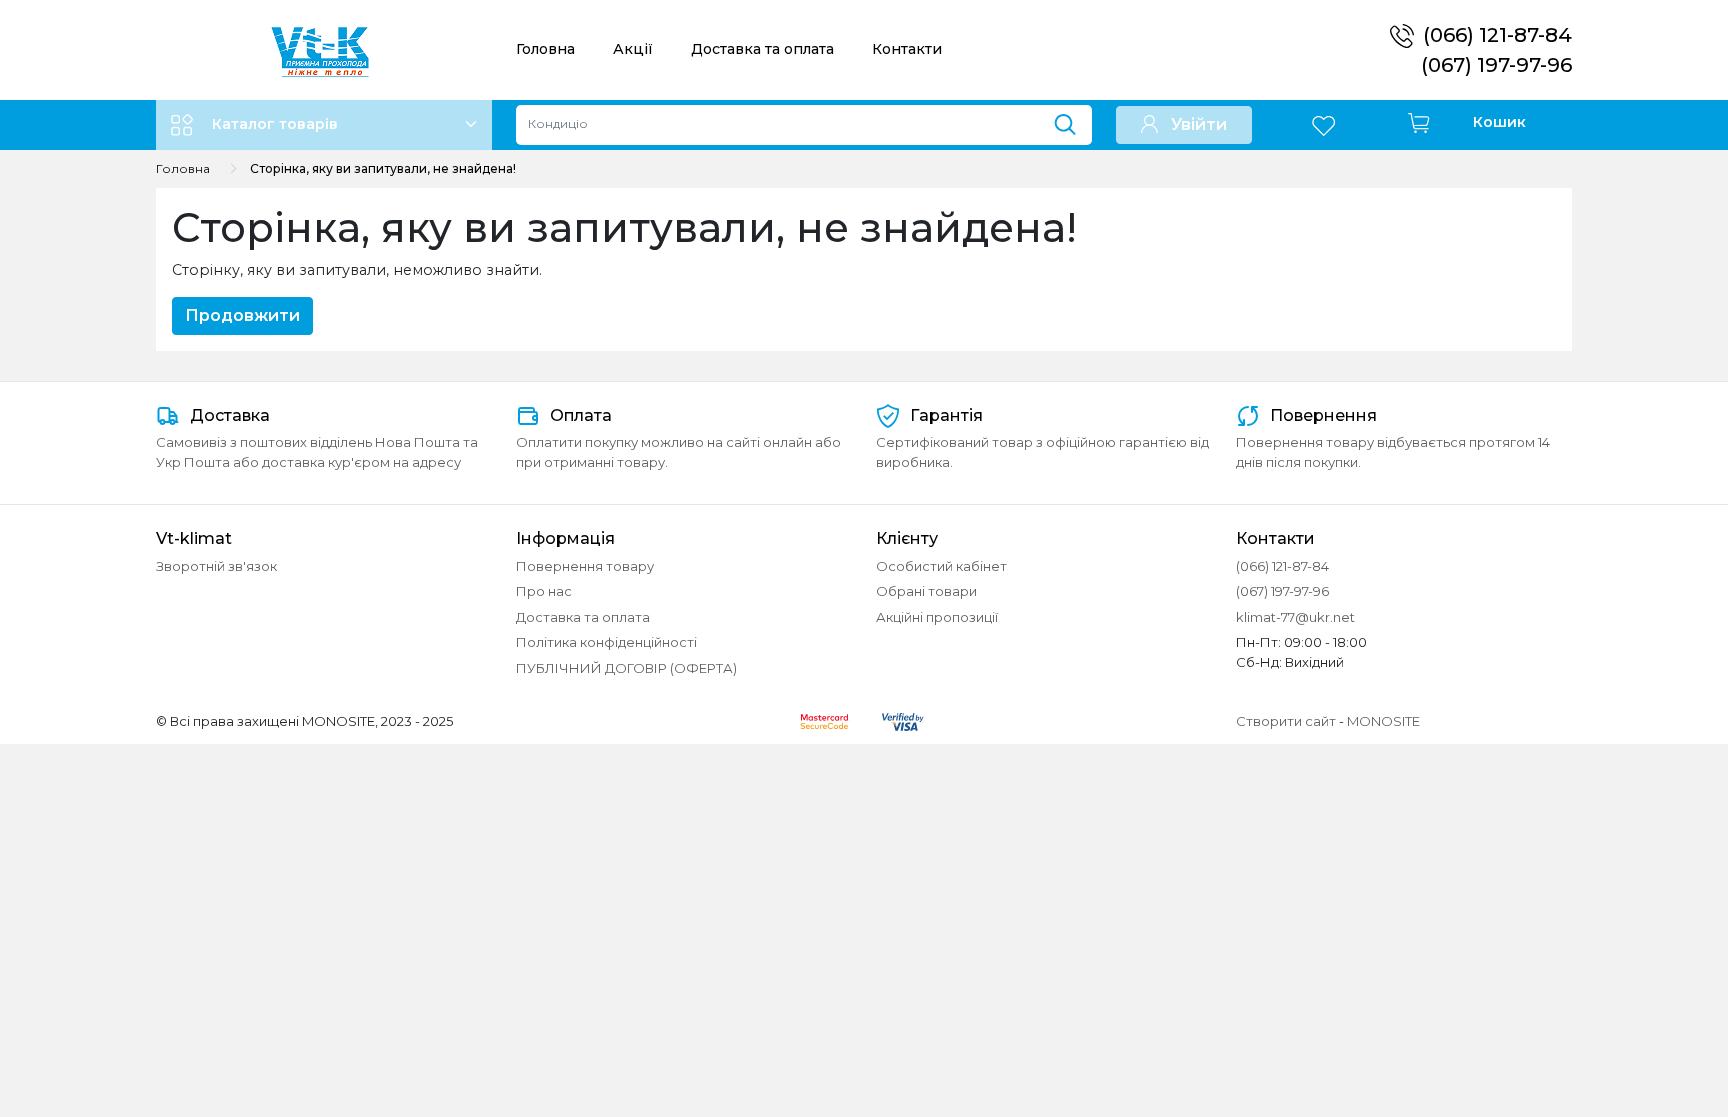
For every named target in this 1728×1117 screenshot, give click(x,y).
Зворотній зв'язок (216, 566)
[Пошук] (1072, 120)
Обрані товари (926, 591)
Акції (633, 49)
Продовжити (242, 315)
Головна (545, 49)
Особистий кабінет (941, 566)
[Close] (1660, 1033)
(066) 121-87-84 (1497, 35)
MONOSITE (1383, 721)
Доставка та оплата (762, 49)
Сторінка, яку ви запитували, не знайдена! (383, 168)
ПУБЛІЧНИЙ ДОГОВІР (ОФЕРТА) (626, 668)
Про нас (544, 591)
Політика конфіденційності (606, 642)
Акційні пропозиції (937, 617)
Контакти (907, 49)
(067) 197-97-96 (1496, 65)
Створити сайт (1286, 721)
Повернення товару (585, 566)
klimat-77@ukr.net (1295, 617)
